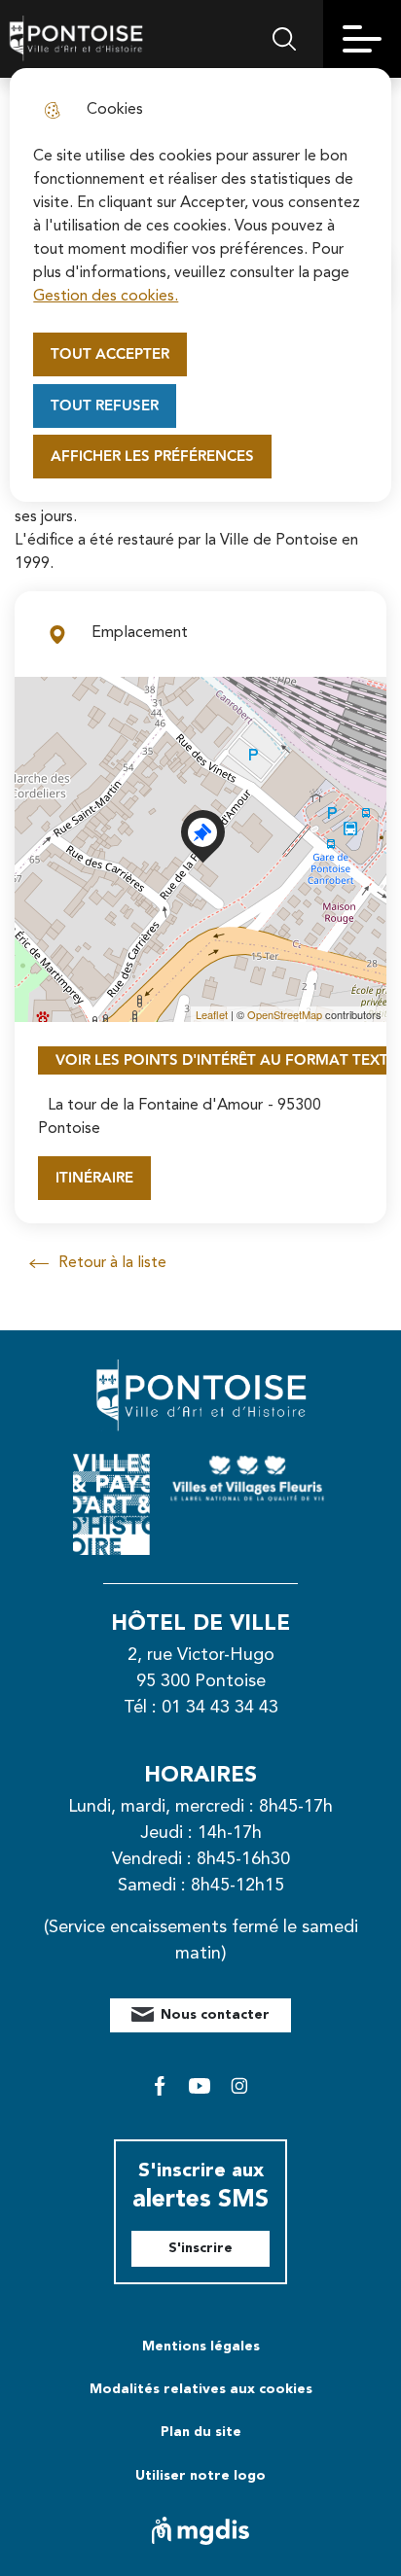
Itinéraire (94, 1178)
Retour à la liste (98, 1265)
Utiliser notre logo (200, 2476)
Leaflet (212, 1014)
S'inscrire (200, 2248)
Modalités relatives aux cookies (201, 2389)
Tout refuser (105, 406)
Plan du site (201, 2432)
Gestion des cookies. (106, 297)
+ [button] (41, 703)
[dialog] (200, 285)
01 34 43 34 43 (220, 1708)
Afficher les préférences (152, 457)
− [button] (41, 732)
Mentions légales (201, 2347)
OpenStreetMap (285, 1014)
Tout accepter (110, 354)
